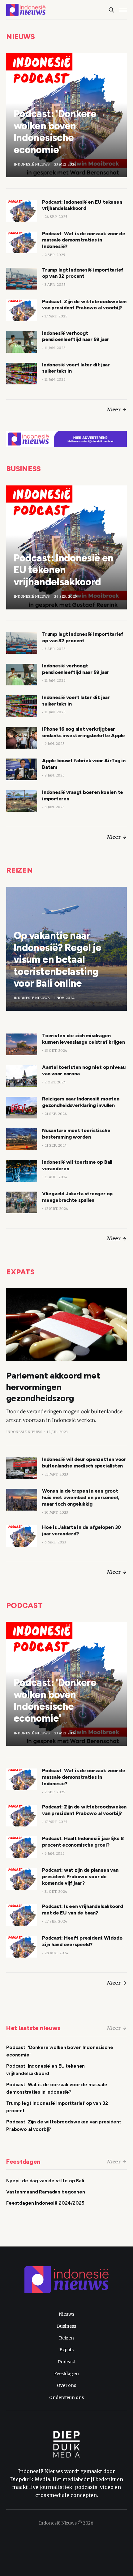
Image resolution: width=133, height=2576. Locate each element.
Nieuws (21, 36)
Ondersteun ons (66, 2397)
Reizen (19, 870)
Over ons (66, 2385)
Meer (114, 409)
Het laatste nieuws (33, 2028)
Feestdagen (23, 2162)
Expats (20, 1272)
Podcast (24, 1605)
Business (24, 469)
